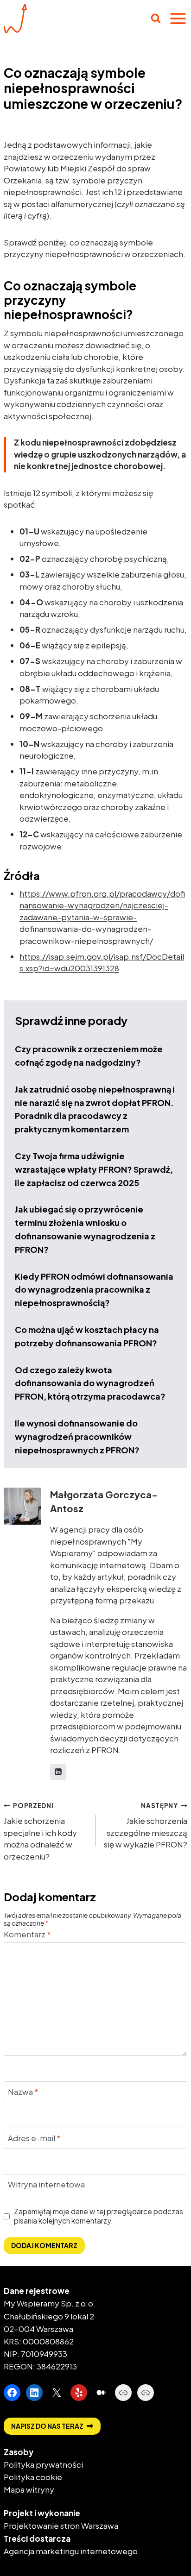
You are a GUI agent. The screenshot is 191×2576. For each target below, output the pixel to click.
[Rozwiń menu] (178, 19)
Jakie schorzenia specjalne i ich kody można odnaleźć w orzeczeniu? (40, 1831)
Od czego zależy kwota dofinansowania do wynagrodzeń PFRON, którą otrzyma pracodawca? (90, 1383)
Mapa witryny (29, 2489)
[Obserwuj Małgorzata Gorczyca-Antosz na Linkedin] (58, 1772)
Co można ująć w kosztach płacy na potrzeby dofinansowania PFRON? (87, 1336)
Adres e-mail (34, 2138)
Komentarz (27, 1934)
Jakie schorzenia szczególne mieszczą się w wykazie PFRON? (146, 1825)
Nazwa (23, 2092)
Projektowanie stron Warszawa (61, 2526)
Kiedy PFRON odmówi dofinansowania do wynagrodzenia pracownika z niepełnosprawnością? (94, 1290)
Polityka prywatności (43, 2464)
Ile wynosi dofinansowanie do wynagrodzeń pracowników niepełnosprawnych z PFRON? (77, 1436)
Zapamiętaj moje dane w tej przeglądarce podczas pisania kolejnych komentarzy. (99, 2216)
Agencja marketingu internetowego (71, 2551)
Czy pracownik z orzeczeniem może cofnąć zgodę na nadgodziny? (89, 1056)
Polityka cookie (33, 2477)
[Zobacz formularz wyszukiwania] (156, 19)
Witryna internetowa (46, 2184)
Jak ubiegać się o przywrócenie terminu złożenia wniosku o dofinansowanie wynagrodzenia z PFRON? (85, 1229)
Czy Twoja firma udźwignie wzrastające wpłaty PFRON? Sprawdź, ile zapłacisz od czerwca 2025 (94, 1169)
